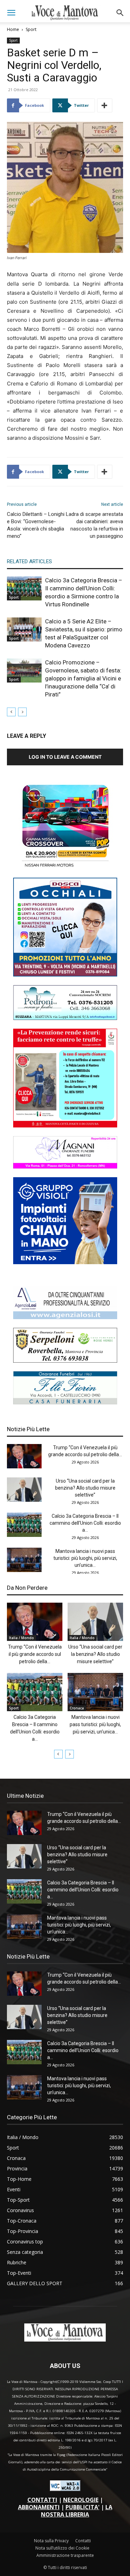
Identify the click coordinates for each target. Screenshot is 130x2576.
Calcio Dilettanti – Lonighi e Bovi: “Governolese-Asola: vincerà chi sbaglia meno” (36, 525)
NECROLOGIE (81, 2500)
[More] (105, 105)
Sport (31, 29)
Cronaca (77, 1708)
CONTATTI (42, 2500)
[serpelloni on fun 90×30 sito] (65, 1361)
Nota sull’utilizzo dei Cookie (62, 2548)
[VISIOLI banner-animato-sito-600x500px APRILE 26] (65, 1262)
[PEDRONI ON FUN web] (65, 1018)
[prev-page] (11, 712)
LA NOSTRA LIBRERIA (77, 2511)
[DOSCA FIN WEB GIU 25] (65, 975)
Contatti (83, 2541)
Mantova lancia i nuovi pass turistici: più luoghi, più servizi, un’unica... (85, 1558)
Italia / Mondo (21, 1638)
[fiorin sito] (65, 1402)
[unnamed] (65, 1317)
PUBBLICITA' (83, 2507)
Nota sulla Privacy (51, 2541)
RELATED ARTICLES (29, 561)
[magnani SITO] (65, 1167)
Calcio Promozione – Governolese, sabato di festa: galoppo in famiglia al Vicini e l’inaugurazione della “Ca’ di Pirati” (83, 678)
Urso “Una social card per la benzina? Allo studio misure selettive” (85, 1488)
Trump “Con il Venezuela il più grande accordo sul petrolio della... (35, 1654)
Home (13, 29)
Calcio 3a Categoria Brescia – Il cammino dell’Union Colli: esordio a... (85, 1523)
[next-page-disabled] (22, 712)
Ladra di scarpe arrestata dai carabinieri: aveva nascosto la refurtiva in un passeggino (94, 525)
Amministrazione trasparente (65, 2555)
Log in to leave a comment (65, 757)
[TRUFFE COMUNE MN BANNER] (65, 1126)
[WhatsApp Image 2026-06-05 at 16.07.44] (65, 867)
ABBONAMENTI (39, 2507)
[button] (11, 13)
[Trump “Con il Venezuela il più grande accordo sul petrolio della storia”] (24, 1456)
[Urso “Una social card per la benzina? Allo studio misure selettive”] (24, 1490)
